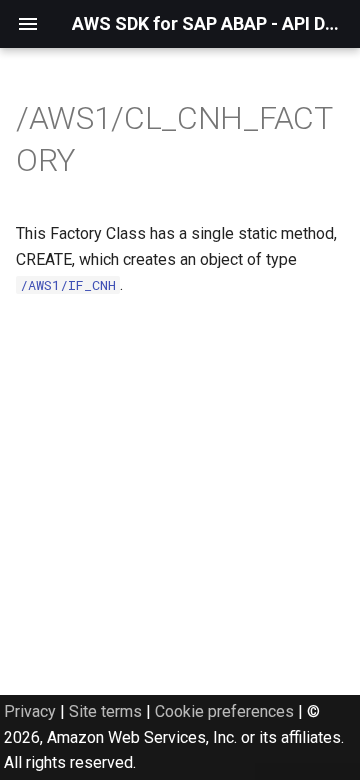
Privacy (30, 711)
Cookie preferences (224, 711)
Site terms (105, 711)
